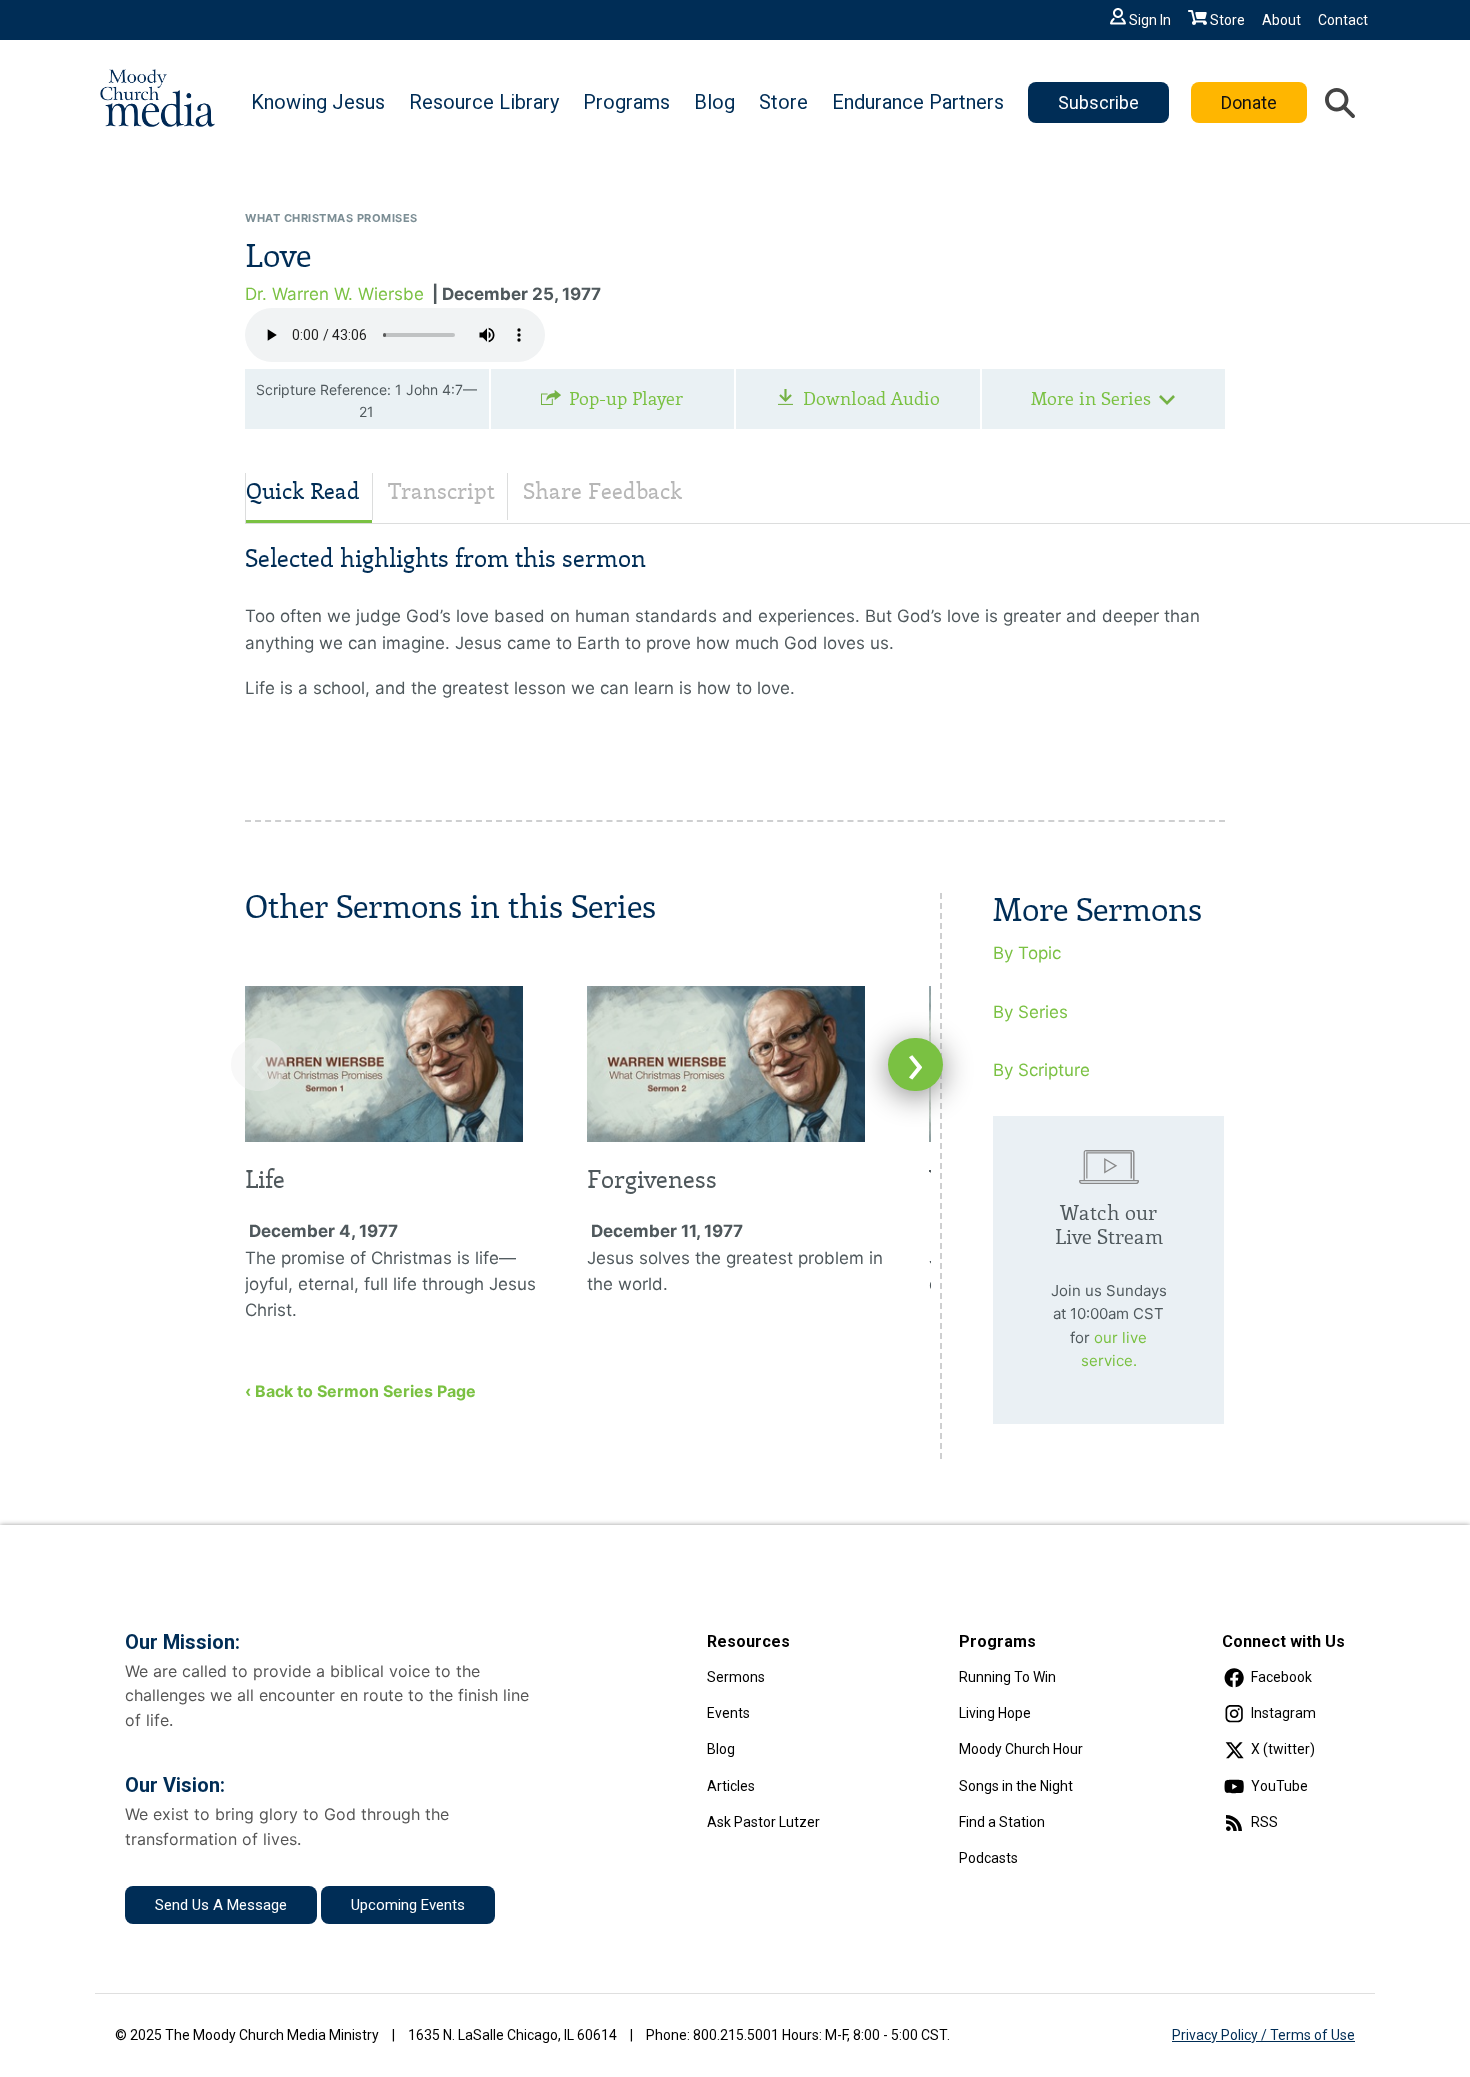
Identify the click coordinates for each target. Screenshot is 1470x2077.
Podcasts (988, 1858)
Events (728, 1713)
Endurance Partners (918, 102)
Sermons (736, 1677)
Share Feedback (602, 491)
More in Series (1091, 399)
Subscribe (1098, 102)
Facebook (1281, 1677)
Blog (714, 102)
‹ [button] (258, 1064)
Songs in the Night (1016, 1786)
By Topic (1027, 953)
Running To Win (1007, 1677)
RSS (1264, 1822)
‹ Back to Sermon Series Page (360, 1391)
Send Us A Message (221, 1905)
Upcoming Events (408, 1905)
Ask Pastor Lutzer (763, 1822)
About (1281, 20)
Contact (1343, 20)
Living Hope (995, 1713)
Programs (626, 102)
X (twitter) (1283, 1749)
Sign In (1150, 20)
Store (1227, 20)
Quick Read (303, 491)
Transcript (441, 491)
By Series (1030, 1012)
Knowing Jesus (318, 102)
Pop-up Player (626, 399)
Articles (731, 1786)
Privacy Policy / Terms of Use (1263, 2035)
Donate (1249, 102)
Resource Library (484, 102)
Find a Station (1002, 1822)
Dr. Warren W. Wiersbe (334, 294)
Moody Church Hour (1021, 1749)
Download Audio (871, 399)
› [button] (915, 1064)
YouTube (1279, 1786)
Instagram (1283, 1713)
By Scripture (1041, 1070)
